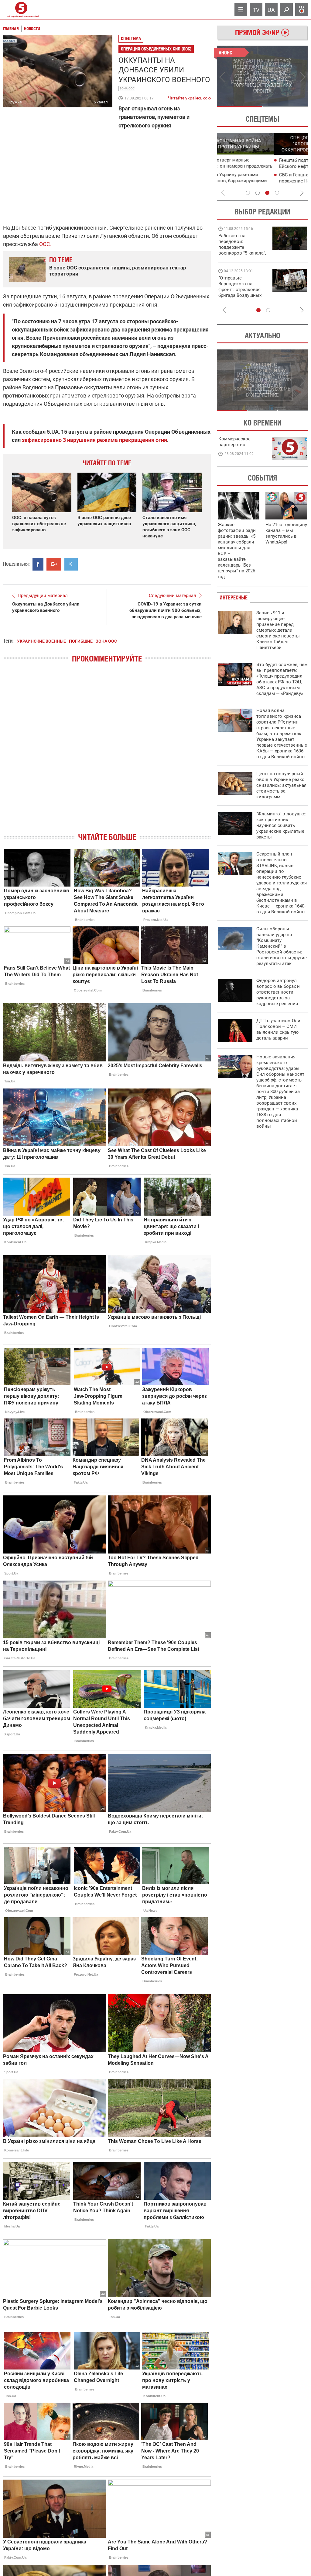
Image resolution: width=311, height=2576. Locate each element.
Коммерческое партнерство (234, 442)
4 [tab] (277, 193)
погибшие (81, 641)
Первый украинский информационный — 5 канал (21, 10)
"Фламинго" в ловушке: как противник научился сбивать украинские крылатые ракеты (281, 825)
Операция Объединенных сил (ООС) (156, 49)
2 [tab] (285, 107)
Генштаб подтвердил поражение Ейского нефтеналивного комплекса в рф (263, 166)
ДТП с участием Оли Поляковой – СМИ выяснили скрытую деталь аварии (278, 1029)
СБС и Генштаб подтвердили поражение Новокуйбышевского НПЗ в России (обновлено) (265, 181)
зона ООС (127, 88)
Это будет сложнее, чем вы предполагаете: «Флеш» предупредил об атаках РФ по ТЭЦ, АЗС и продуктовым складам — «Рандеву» (282, 679)
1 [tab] (239, 107)
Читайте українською (189, 97)
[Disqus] (107, 753)
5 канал (101, 102)
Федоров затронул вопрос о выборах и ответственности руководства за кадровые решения (278, 992)
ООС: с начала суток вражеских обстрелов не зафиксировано (39, 524)
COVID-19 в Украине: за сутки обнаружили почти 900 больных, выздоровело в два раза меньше (166, 610)
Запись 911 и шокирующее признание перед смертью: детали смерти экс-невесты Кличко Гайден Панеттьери (278, 630)
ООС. (45, 244)
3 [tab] (267, 193)
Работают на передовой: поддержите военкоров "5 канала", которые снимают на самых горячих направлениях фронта (242, 253)
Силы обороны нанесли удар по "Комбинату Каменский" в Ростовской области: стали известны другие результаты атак (282, 946)
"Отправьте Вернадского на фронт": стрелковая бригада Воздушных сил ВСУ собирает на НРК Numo (241, 292)
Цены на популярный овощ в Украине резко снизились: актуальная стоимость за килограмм (281, 785)
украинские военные (41, 641)
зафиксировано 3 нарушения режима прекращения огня (94, 440)
